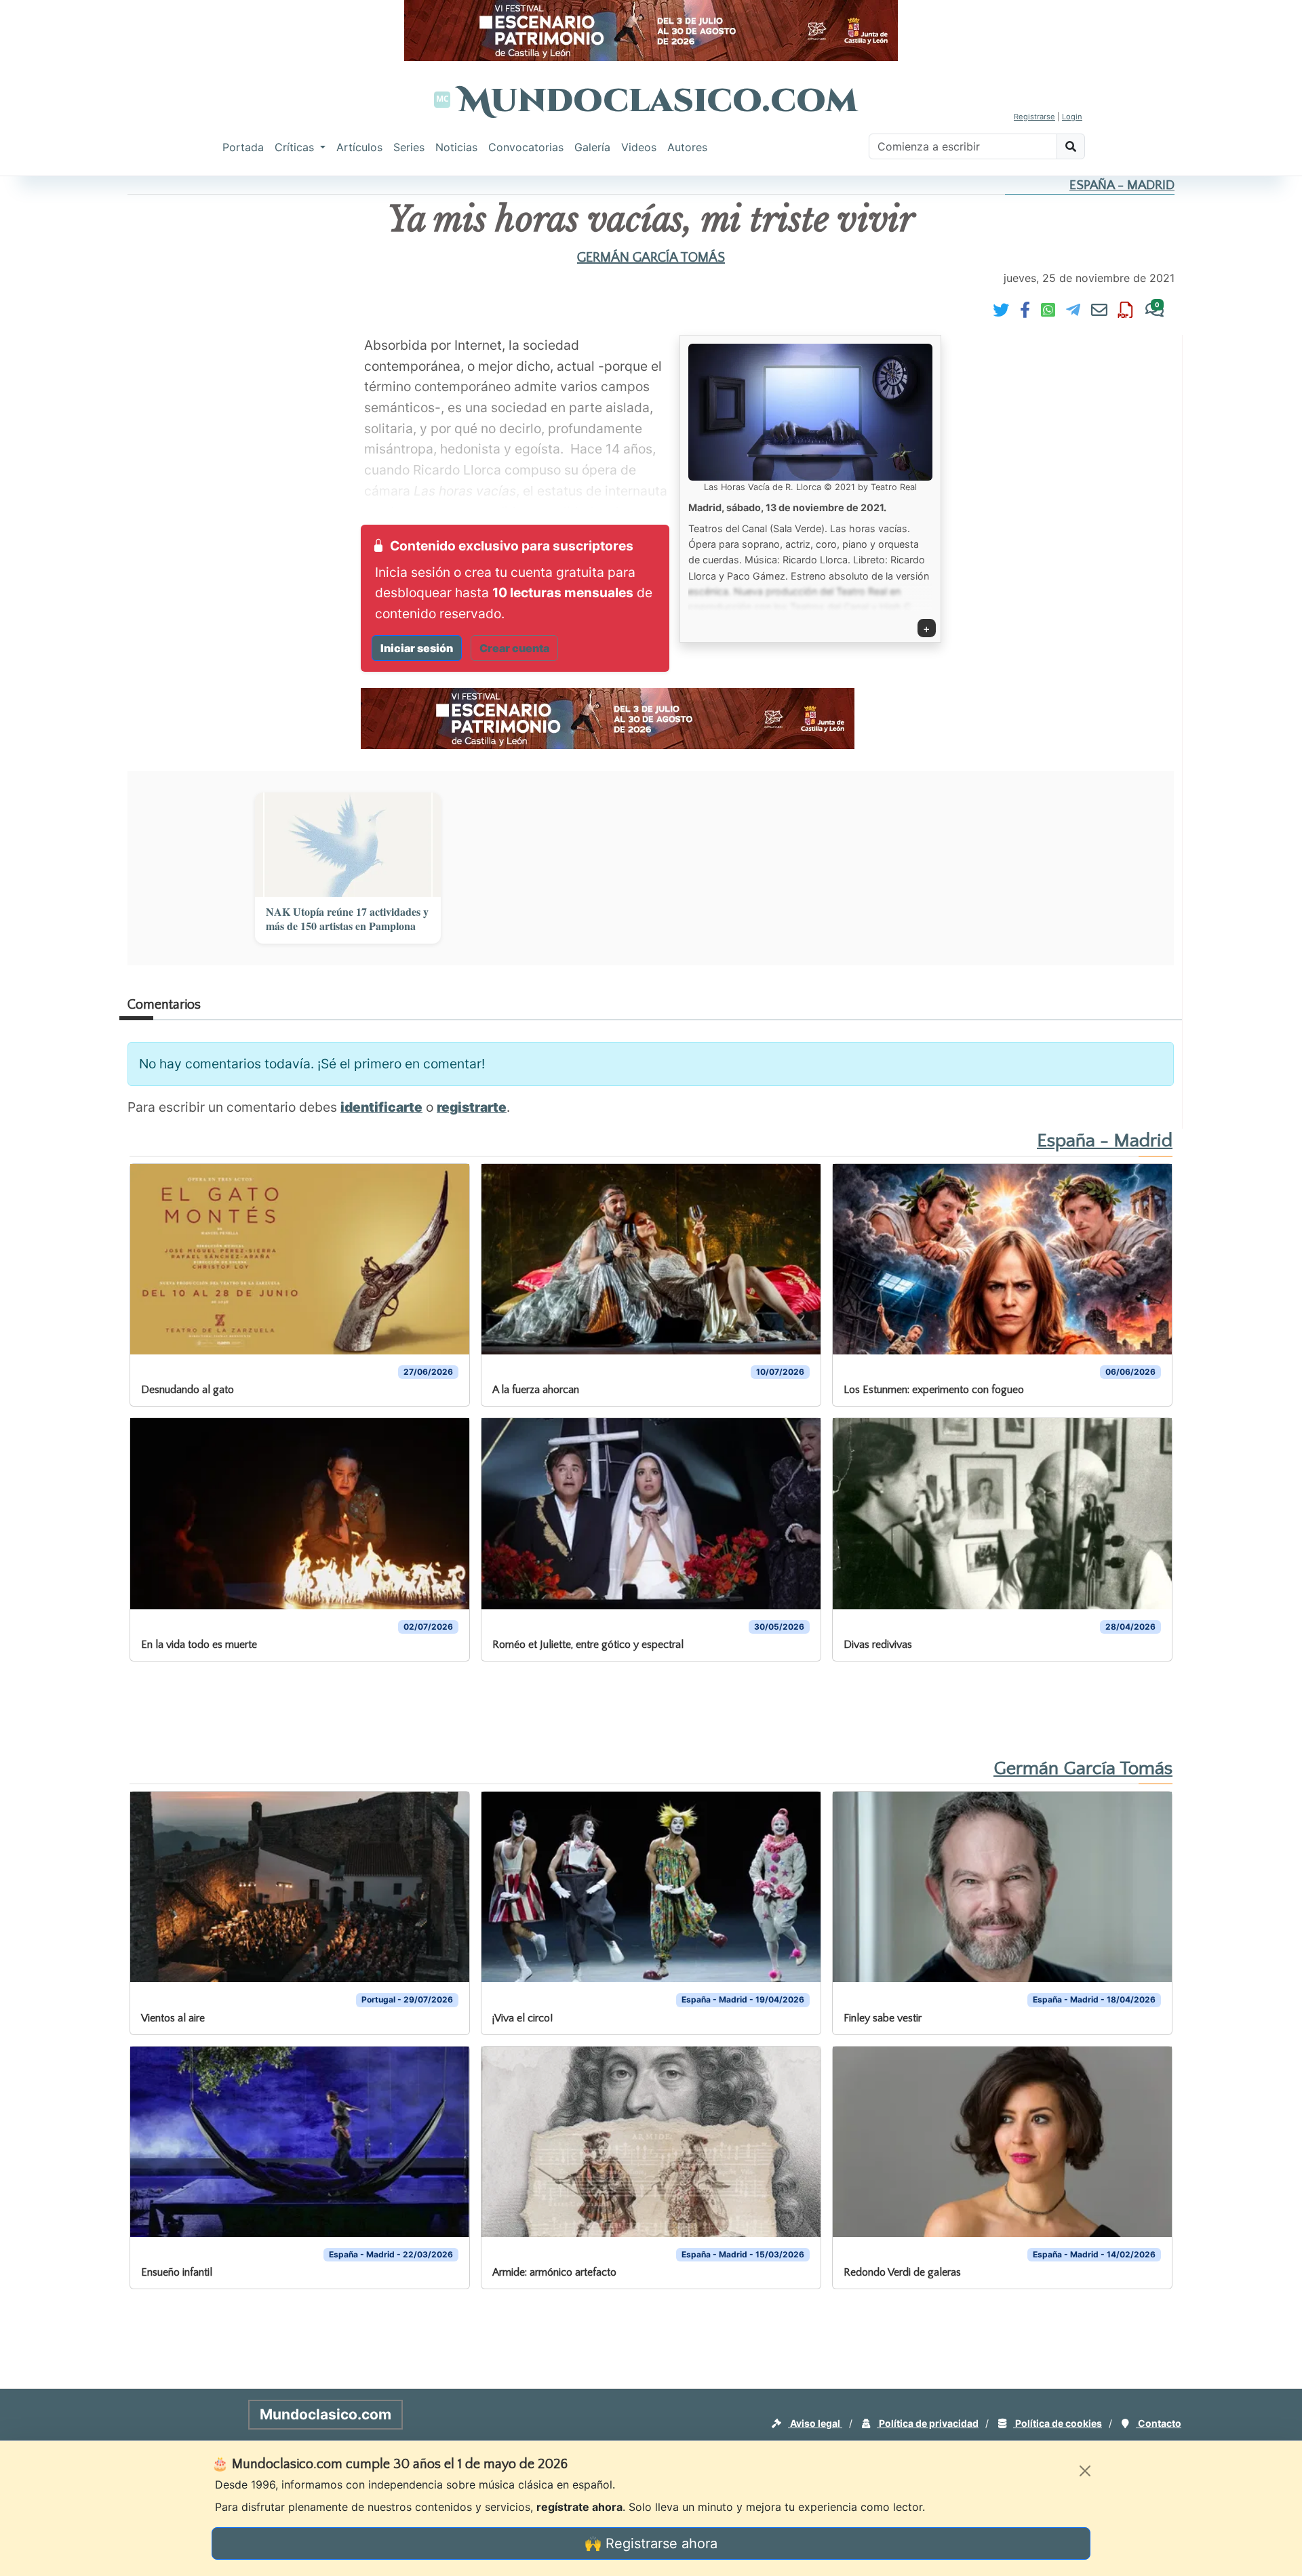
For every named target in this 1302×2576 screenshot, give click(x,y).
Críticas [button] (296, 147)
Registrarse (1034, 117)
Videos (639, 147)
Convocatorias (526, 147)
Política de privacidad (928, 2423)
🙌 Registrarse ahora (651, 2543)
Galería (592, 147)
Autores (687, 147)
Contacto (1159, 2423)
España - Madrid (1122, 185)
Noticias (456, 147)
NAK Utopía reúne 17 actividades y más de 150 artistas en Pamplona (347, 919)
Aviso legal (815, 2423)
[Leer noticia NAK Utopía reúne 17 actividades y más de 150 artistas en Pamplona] (348, 845)
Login (1072, 117)
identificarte (381, 1107)
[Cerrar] (1085, 2471)
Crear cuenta (514, 648)
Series (409, 147)
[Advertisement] (54, 382)
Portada (243, 147)
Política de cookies (1058, 2423)
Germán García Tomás (651, 258)
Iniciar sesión (417, 648)
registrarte (472, 1107)
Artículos (359, 147)
